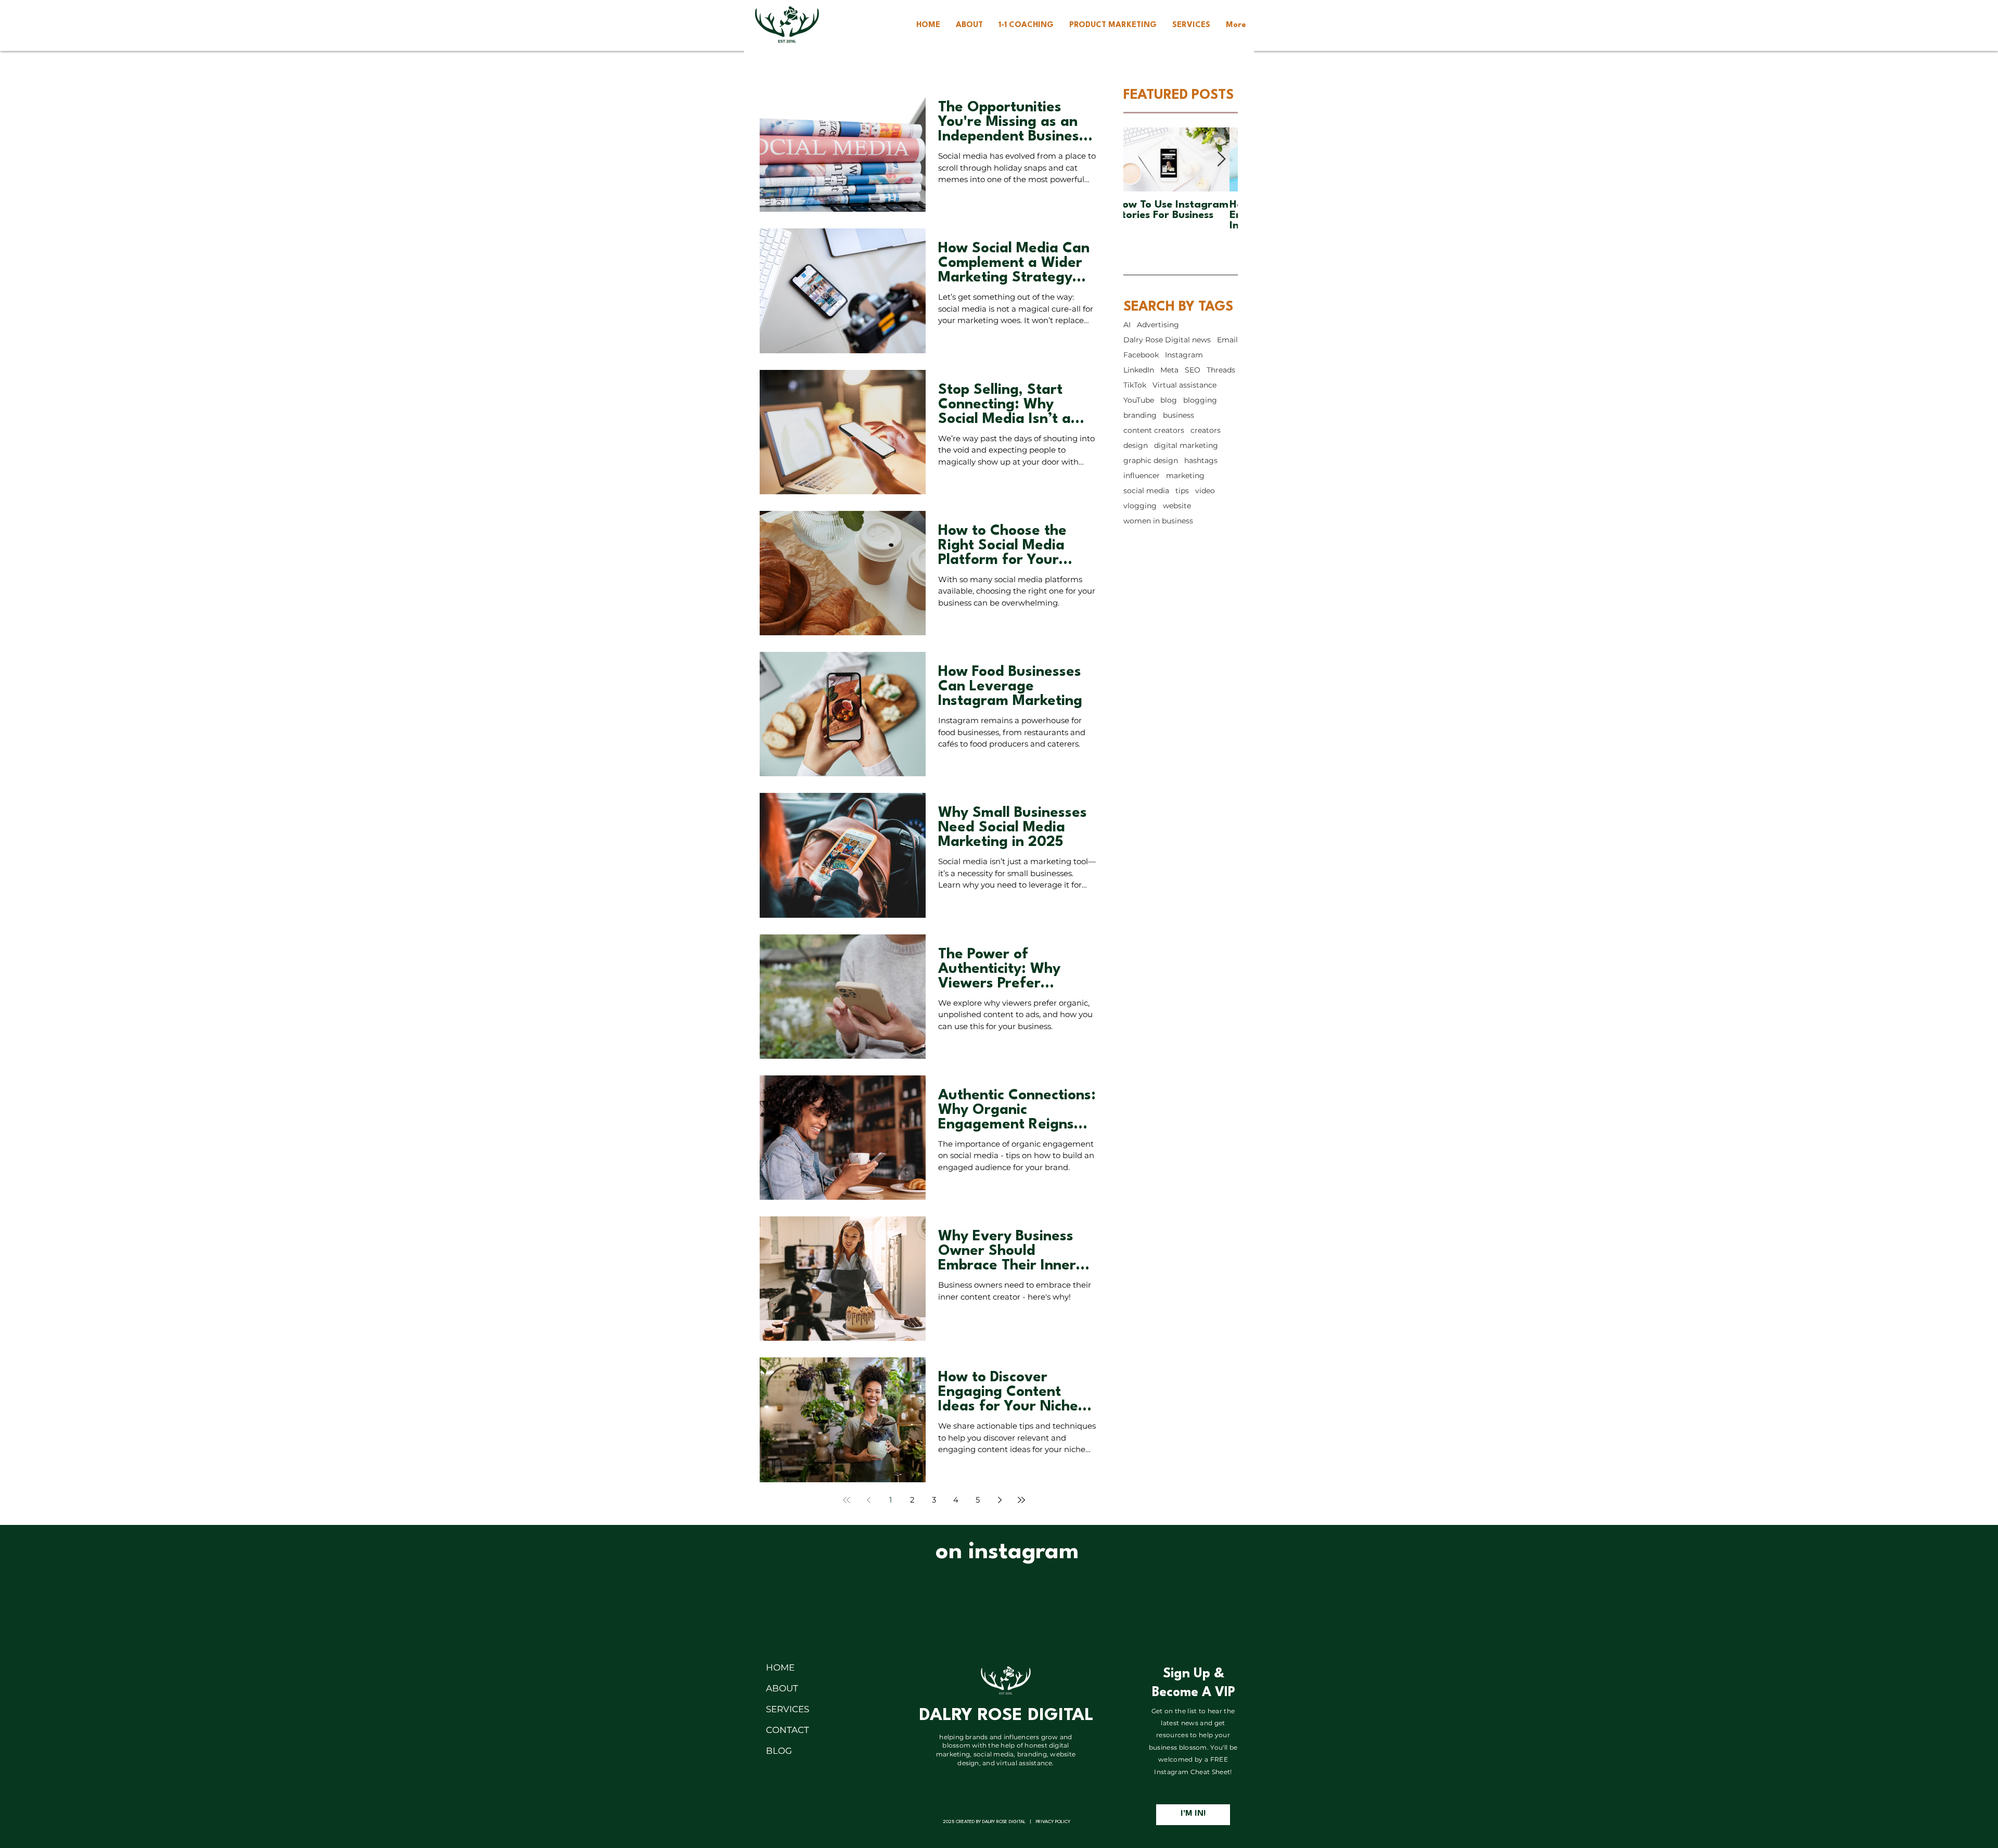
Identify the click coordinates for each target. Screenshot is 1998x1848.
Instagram (1184, 355)
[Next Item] (1221, 159)
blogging (1200, 400)
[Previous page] (868, 1500)
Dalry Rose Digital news (1167, 340)
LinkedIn (1139, 370)
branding (1140, 415)
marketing (1185, 476)
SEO (1193, 370)
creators (1206, 431)
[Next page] (1000, 1500)
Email (1227, 340)
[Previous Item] (1140, 159)
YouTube (1139, 400)
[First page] (847, 1500)
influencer (1142, 476)
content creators (1154, 431)
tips (1182, 491)
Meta (1169, 370)
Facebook (1141, 355)
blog (1169, 400)
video (1205, 491)
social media (1146, 491)
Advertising (1158, 325)
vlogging (1140, 506)
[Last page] (1021, 1500)
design (1136, 446)
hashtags (1201, 461)
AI (1127, 325)
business (1179, 415)
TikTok (1135, 385)
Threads (1221, 370)
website (1177, 506)
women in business (1158, 521)
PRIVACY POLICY (1053, 1822)
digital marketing (1186, 446)
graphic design (1151, 461)
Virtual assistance (1184, 385)
